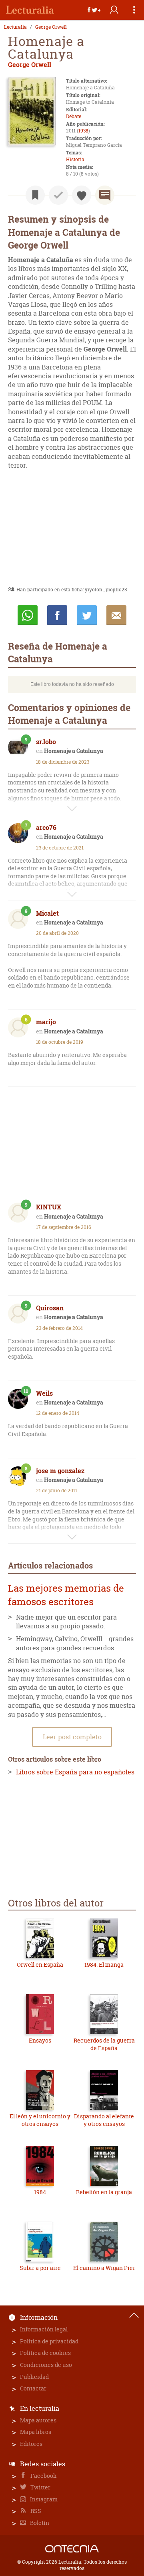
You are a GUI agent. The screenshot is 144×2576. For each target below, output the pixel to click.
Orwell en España (40, 1965)
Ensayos (40, 2040)
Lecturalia (15, 27)
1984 (40, 2192)
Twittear (87, 615)
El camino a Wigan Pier (104, 2268)
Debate (74, 116)
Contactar (33, 2388)
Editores (31, 2444)
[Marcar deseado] (82, 195)
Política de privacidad (49, 2341)
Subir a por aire (40, 2268)
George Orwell (51, 27)
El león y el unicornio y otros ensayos (40, 2120)
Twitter (40, 2487)
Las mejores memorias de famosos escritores (66, 1595)
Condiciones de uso (46, 2365)
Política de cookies (45, 2353)
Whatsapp (28, 615)
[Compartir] (94, 10)
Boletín (39, 2523)
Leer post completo (72, 1737)
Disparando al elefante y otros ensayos (104, 2120)
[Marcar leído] (58, 195)
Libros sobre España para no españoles (75, 1772)
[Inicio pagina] (134, 2315)
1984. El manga (104, 1965)
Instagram (43, 2499)
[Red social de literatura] (30, 10)
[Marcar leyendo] (35, 195)
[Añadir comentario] (105, 195)
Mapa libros (36, 2432)
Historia (75, 159)
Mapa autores (38, 2420)
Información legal (44, 2329)
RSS (35, 2511)
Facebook (43, 2476)
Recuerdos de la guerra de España (104, 2044)
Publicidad (34, 2377)
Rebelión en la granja (104, 2192)
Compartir (57, 615)
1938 (83, 131)
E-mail (116, 615)
